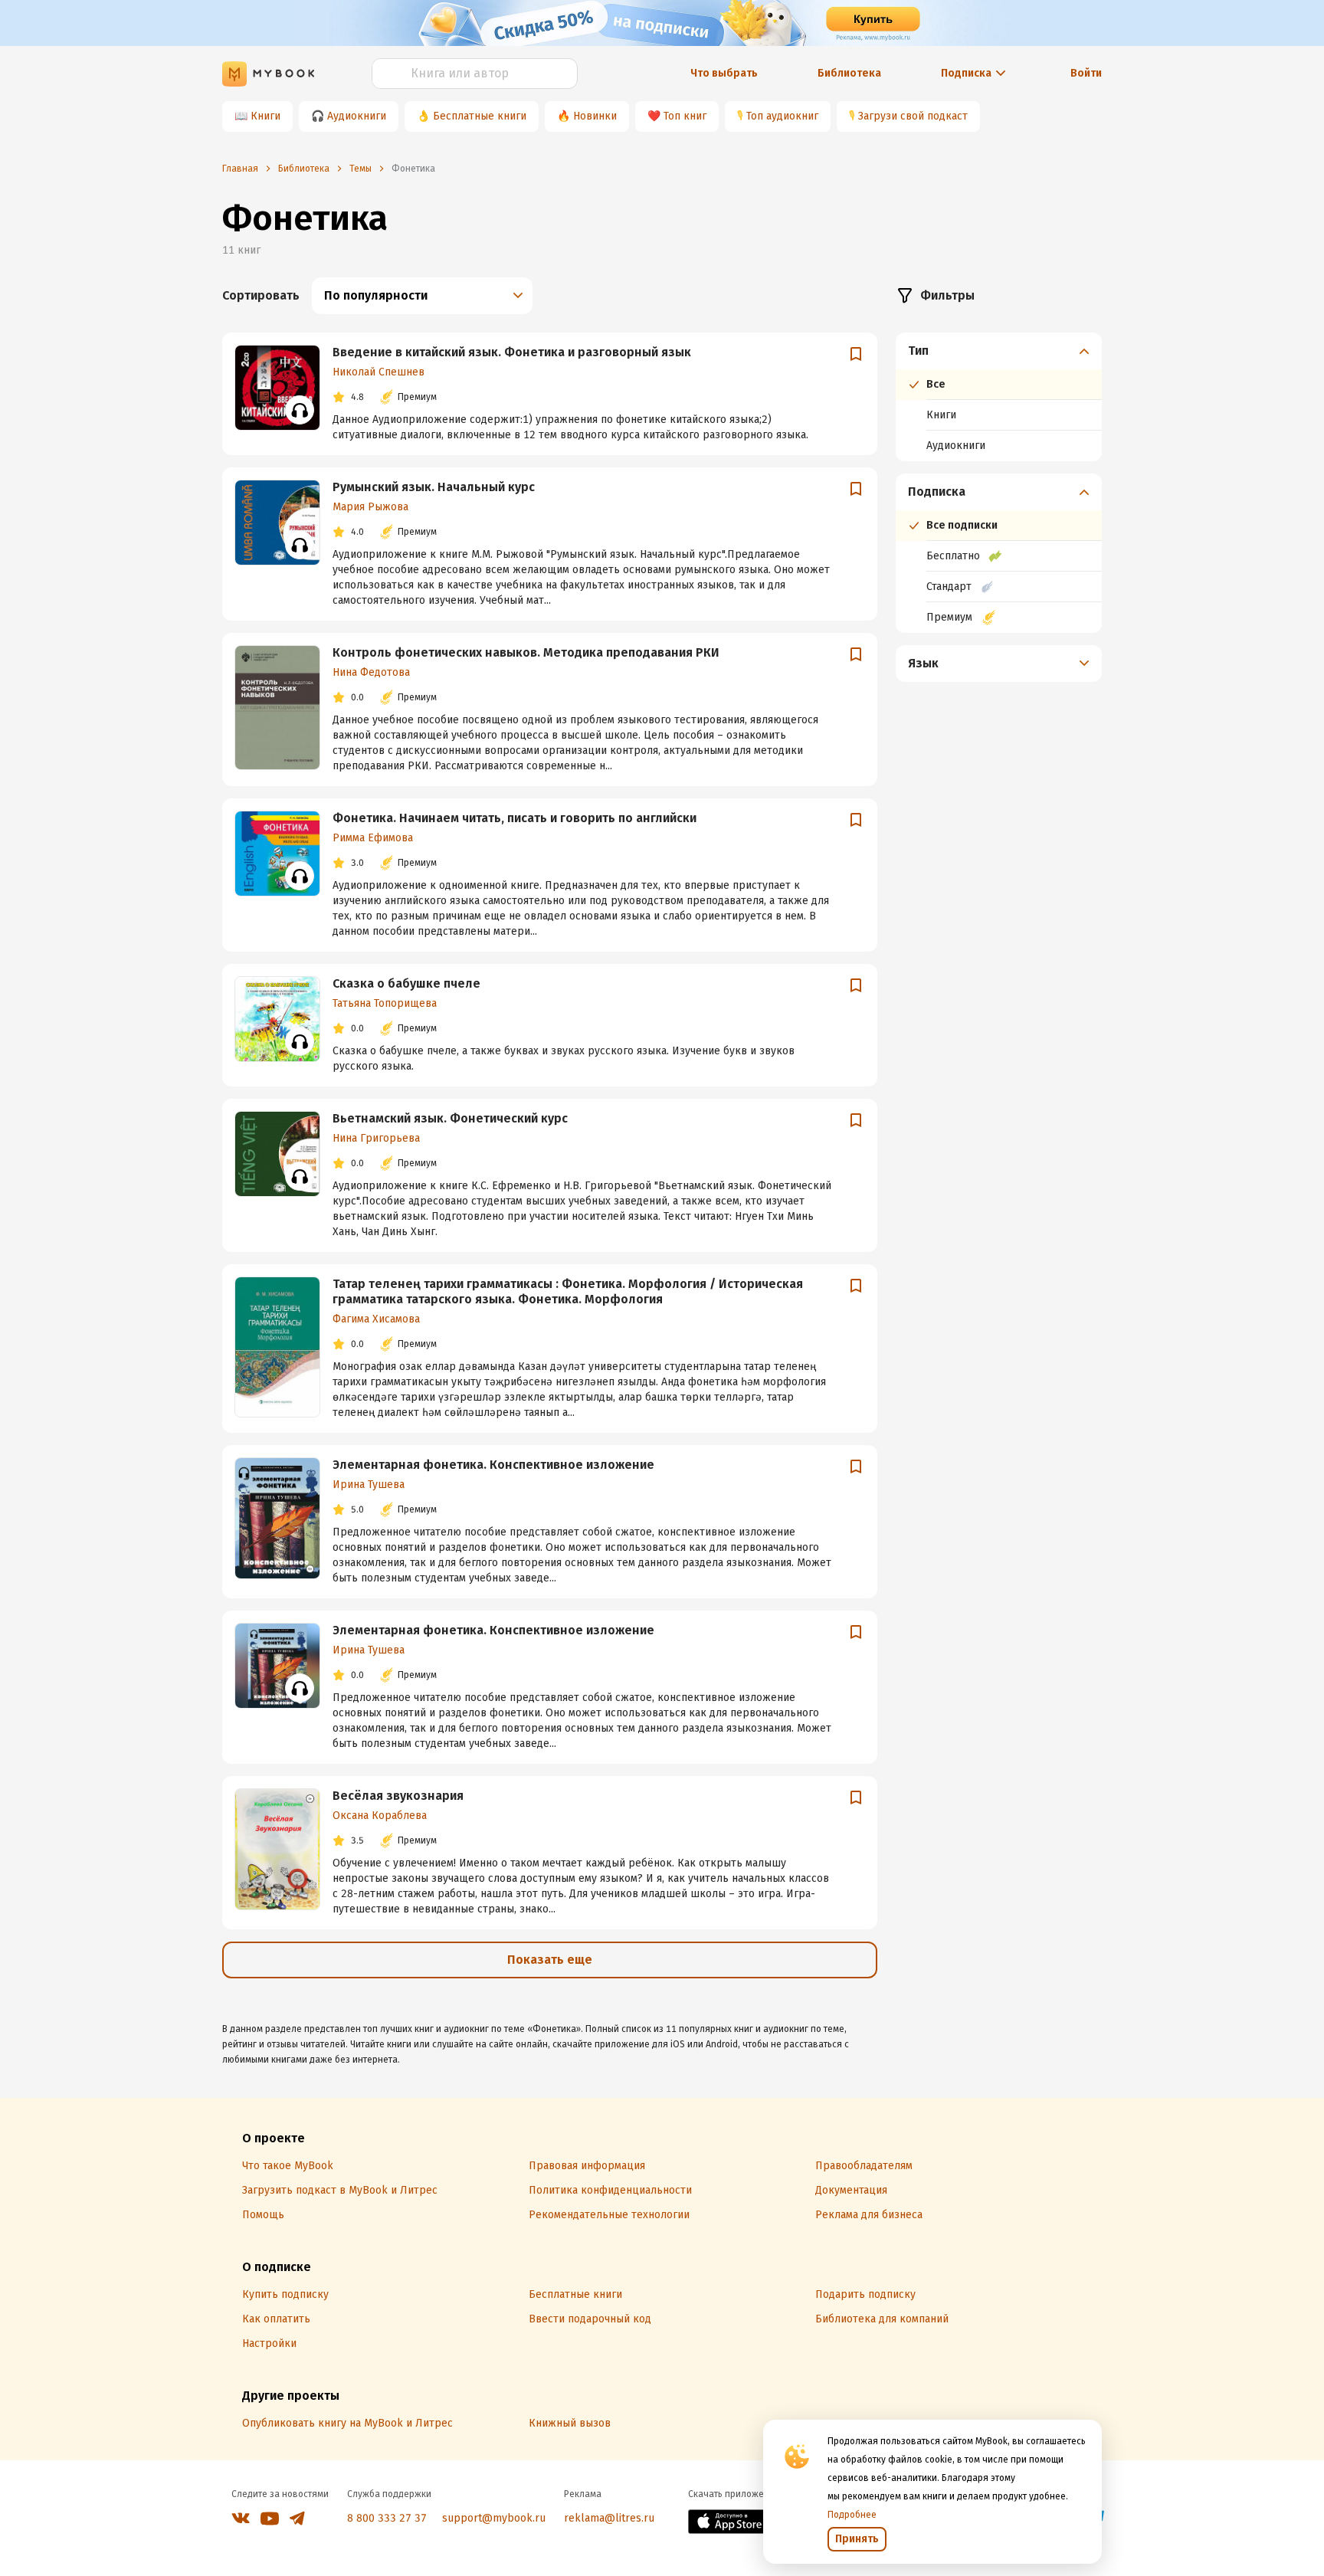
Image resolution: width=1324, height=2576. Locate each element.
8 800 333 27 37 (387, 2518)
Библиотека (849, 73)
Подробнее (852, 2515)
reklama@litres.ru (609, 2518)
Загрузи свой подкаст (913, 116)
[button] (999, 351)
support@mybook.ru (494, 2518)
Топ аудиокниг (782, 116)
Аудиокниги (357, 116)
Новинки (595, 116)
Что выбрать (724, 73)
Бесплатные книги (480, 116)
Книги (265, 116)
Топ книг (685, 116)
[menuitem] (999, 397)
